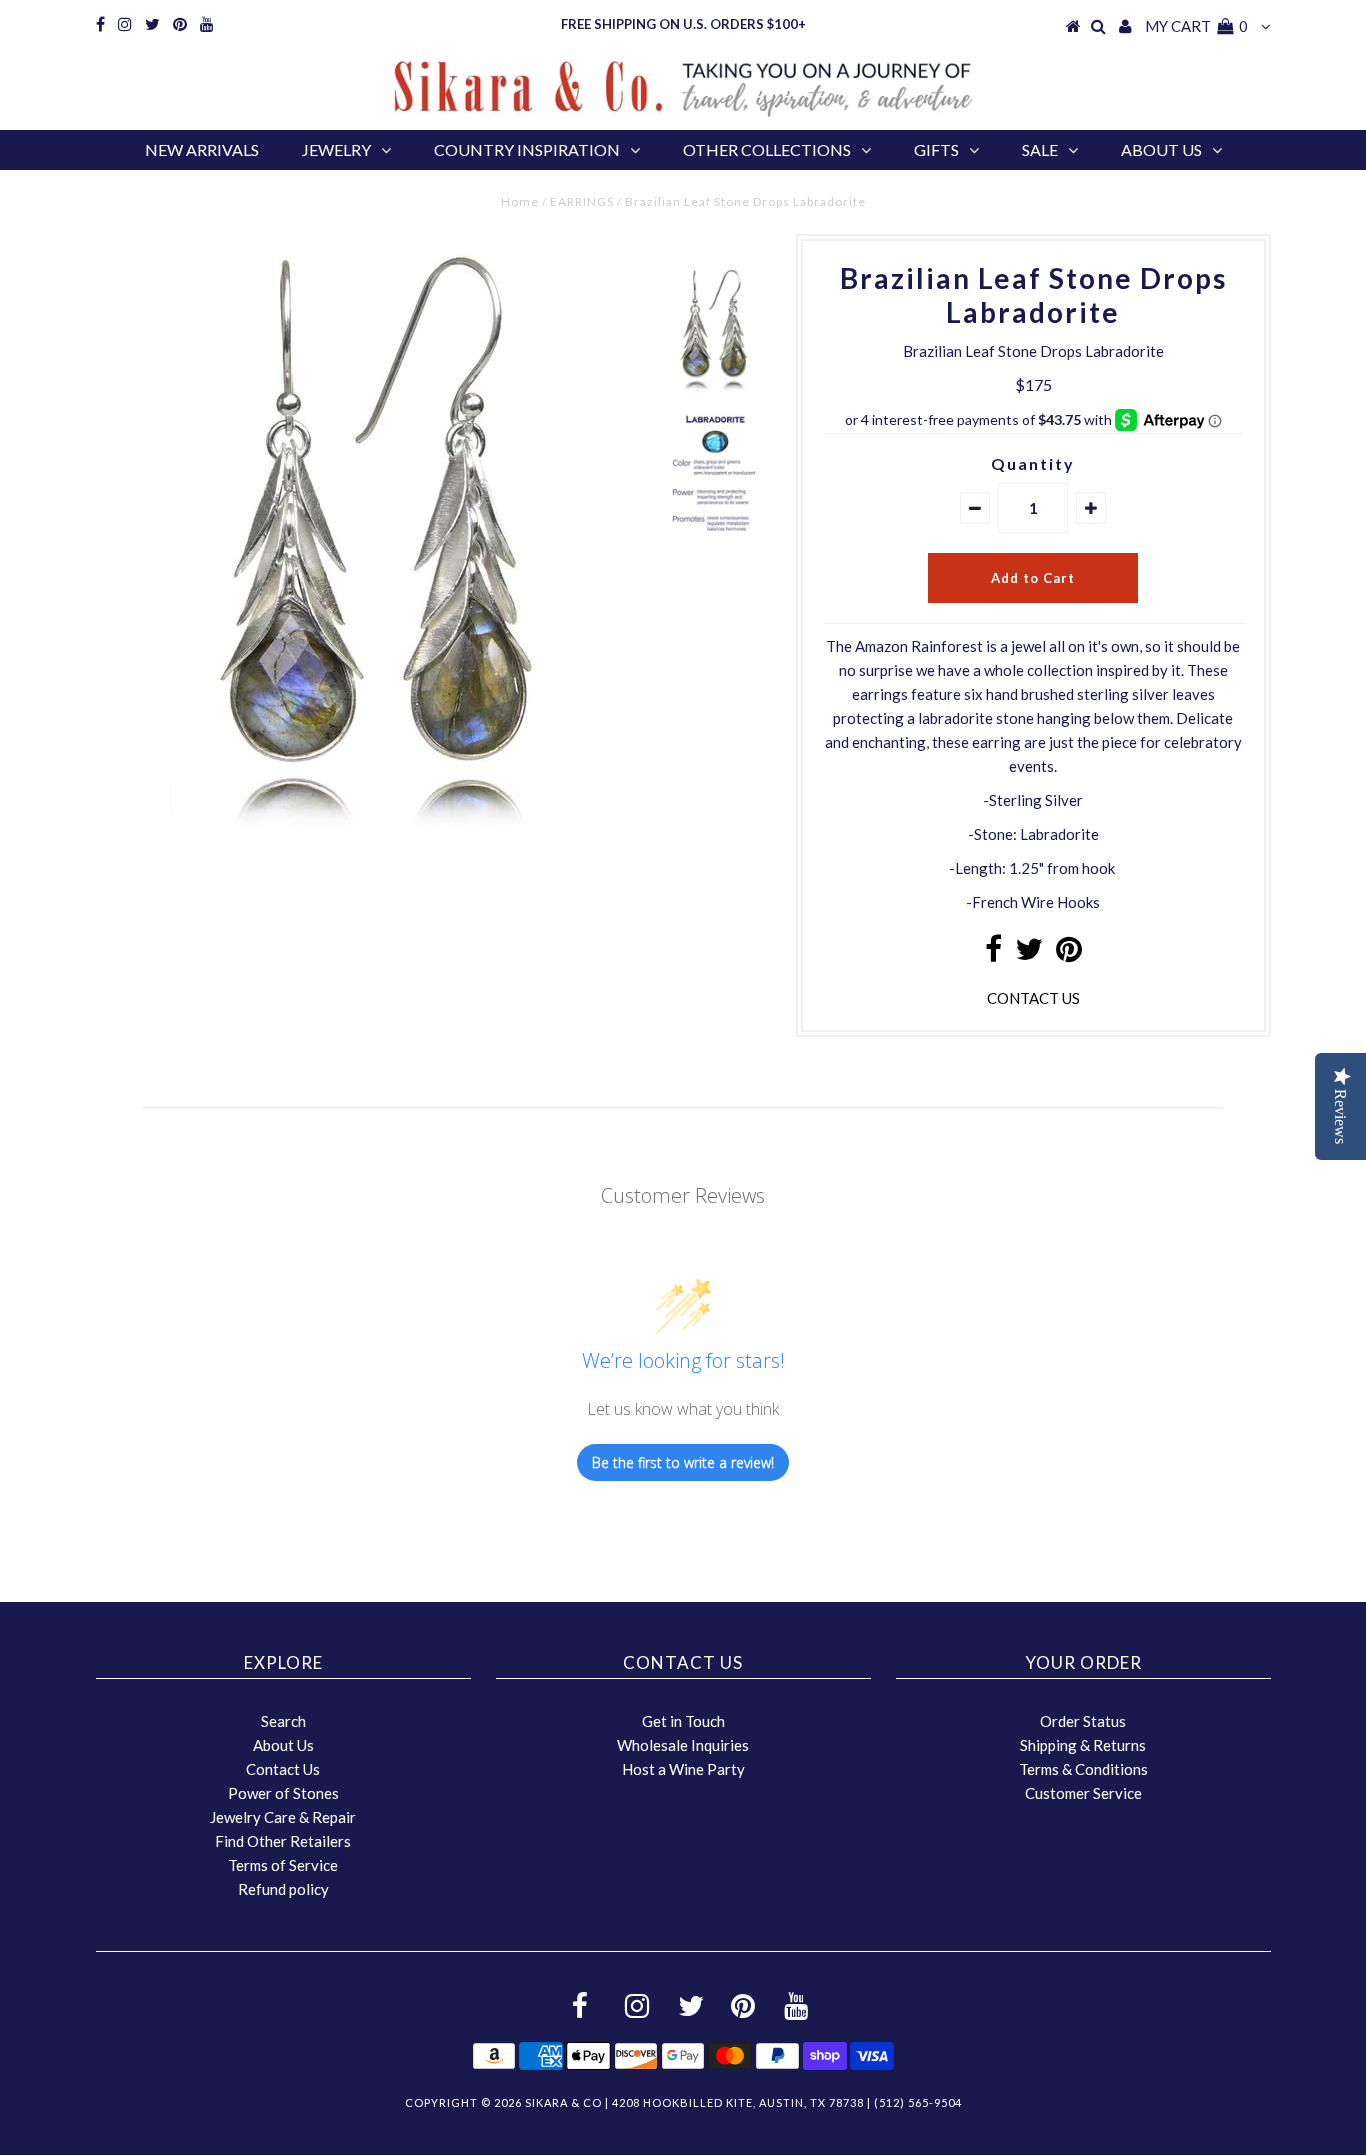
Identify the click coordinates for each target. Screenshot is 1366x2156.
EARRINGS (582, 201)
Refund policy (283, 1889)
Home (520, 201)
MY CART (1196, 26)
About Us (1161, 149)
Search (283, 1721)
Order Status (1083, 1721)
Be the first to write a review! (683, 1462)
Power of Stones (283, 1793)
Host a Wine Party (683, 1769)
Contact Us (283, 1769)
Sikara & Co (563, 2102)
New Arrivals (202, 149)
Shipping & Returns (1083, 1745)
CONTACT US (1033, 998)
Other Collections (767, 149)
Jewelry (336, 149)
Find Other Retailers (283, 1841)
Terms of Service (283, 1865)
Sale (1040, 149)
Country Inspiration (527, 149)
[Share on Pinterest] (1069, 954)
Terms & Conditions (1083, 1769)
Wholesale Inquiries (683, 1745)
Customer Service (1083, 1793)
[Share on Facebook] (993, 954)
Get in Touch (683, 1721)
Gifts (936, 149)
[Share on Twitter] (1029, 954)
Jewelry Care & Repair (283, 1817)
